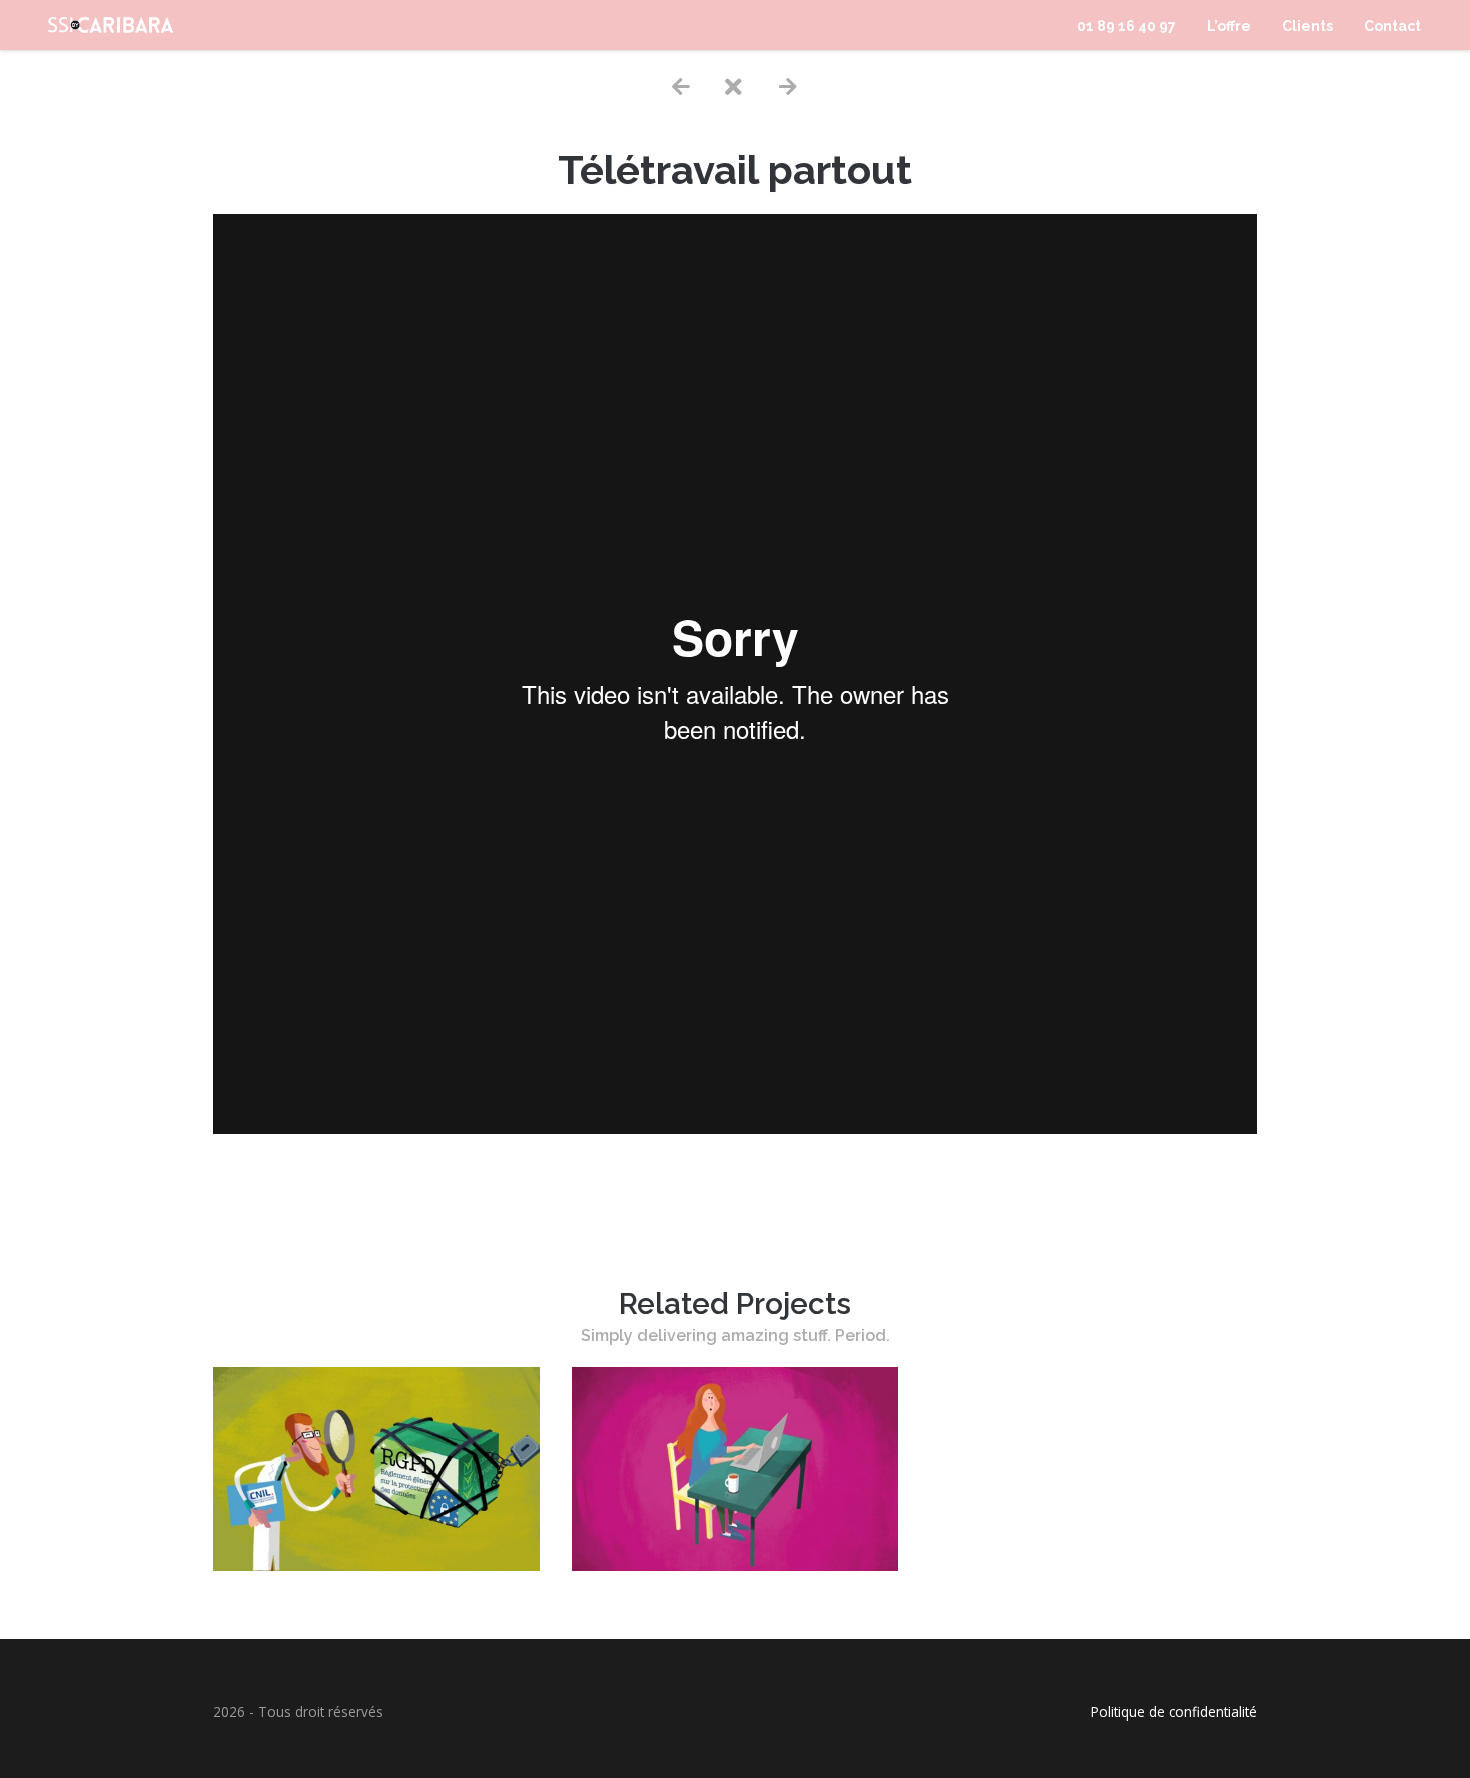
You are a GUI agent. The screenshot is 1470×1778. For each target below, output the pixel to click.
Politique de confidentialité (1174, 1711)
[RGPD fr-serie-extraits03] (376, 1565)
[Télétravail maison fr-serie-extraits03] (735, 1565)
